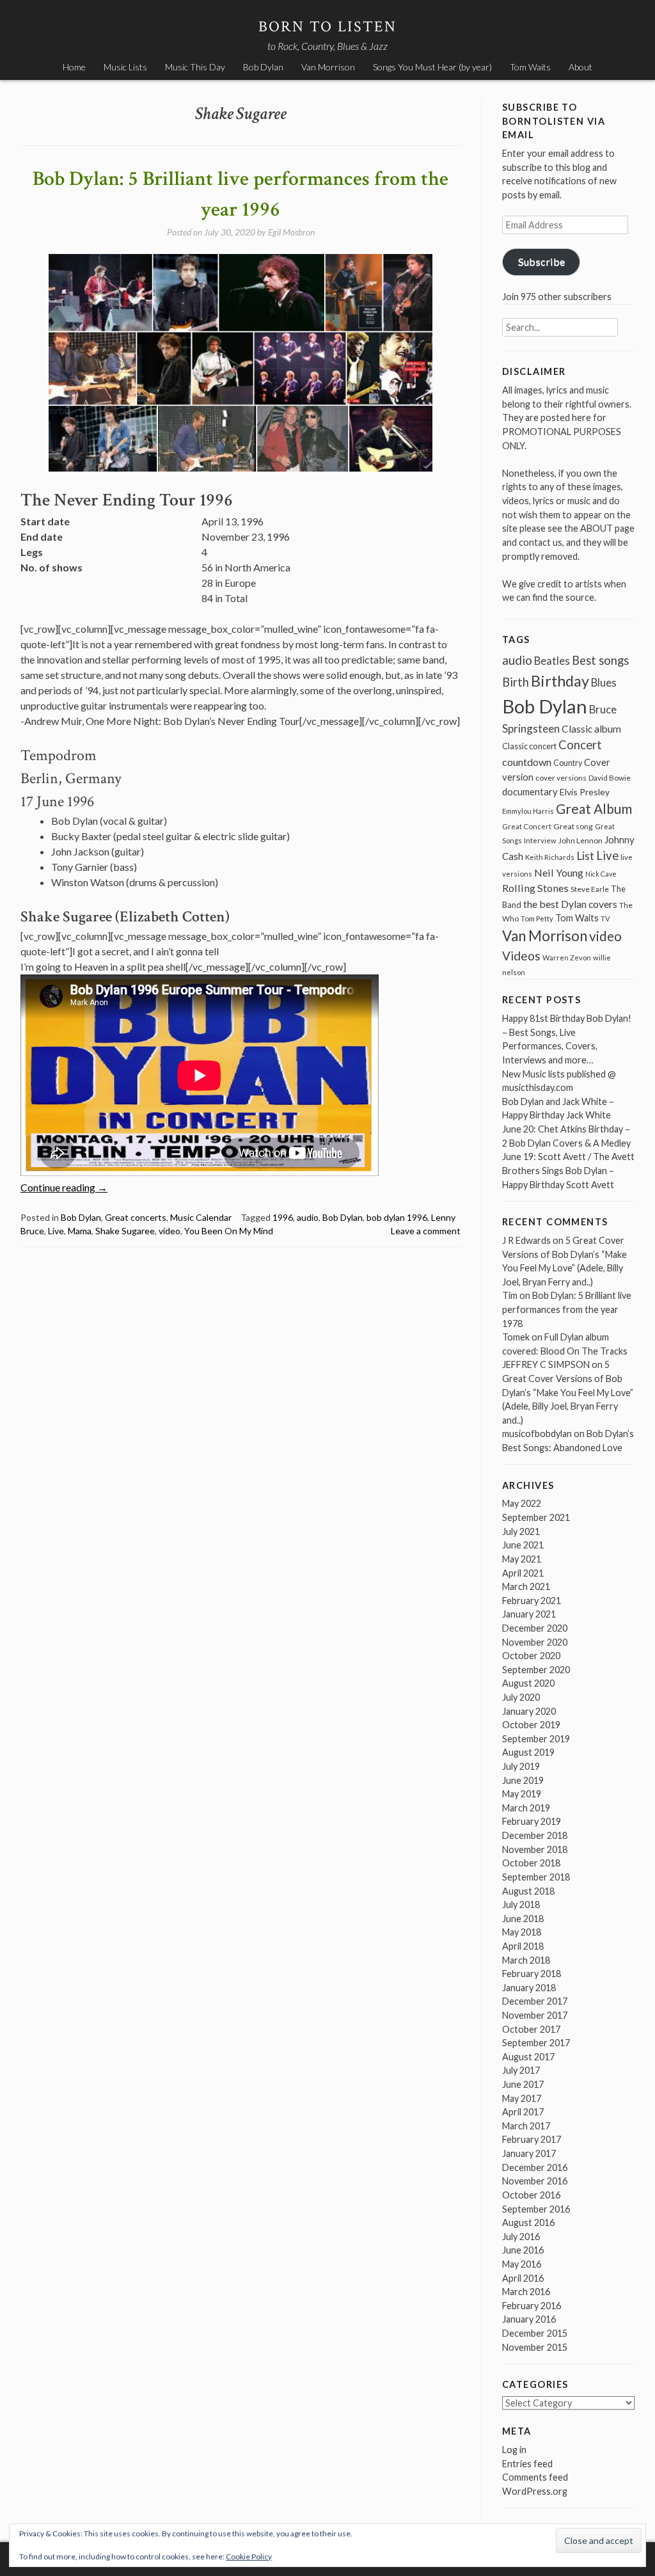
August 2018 (528, 1891)
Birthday (560, 681)
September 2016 (536, 2209)
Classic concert (529, 746)
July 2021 (521, 1531)
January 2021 (529, 1614)
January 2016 (529, 2319)
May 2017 (522, 2098)
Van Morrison (328, 67)
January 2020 (529, 1711)
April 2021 (523, 1573)
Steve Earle (590, 889)
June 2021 (523, 1545)
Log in (514, 2450)
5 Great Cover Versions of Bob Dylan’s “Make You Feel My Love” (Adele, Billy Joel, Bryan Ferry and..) (568, 1392)
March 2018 (526, 1960)
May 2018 (522, 1932)
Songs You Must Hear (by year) (432, 67)
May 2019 (522, 1794)
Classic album (591, 729)
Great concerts (136, 1217)
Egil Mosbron (291, 232)
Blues (604, 683)
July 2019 (521, 1766)
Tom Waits (530, 67)
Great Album (594, 808)
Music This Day (195, 67)
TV (605, 918)
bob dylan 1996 (397, 1217)
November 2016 (535, 2181)
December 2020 (535, 1628)
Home (74, 67)
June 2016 (523, 2250)
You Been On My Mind (229, 1231)
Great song (573, 826)
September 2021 (536, 1517)
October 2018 (531, 1863)
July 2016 (521, 2237)
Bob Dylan (263, 67)
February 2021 (532, 1601)
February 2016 (532, 2306)
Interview (540, 840)
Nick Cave (601, 874)
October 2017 (531, 2029)
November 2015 (535, 2347)
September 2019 (536, 1739)
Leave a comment (426, 1231)
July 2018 (521, 1904)
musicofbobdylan (537, 1434)
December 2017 (535, 2001)
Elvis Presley (585, 792)
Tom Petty (537, 918)
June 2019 (523, 1780)
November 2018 (535, 1849)
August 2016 (528, 2222)
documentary (530, 791)
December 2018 (535, 1835)
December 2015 (535, 2333)
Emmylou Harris (528, 811)
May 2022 (522, 1503)
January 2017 (529, 2153)
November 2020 (535, 1642)
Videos (521, 956)
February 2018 (532, 1974)
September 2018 (536, 1877)
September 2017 (536, 2043)
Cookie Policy (249, 2556)
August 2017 (528, 2057)
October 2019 (531, 1725)
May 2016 (522, 2264)
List (585, 856)
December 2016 (535, 2167)
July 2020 (521, 1697)
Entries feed (527, 2464)
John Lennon (580, 840)
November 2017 (535, 2015)
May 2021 (522, 1559)
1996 (283, 1217)
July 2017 (521, 2070)
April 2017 (523, 2112)
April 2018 (523, 1946)
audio (308, 1217)
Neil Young (559, 872)
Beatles (552, 661)
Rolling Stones (535, 888)
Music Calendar (201, 1217)
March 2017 (526, 2126)
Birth (516, 682)
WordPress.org (535, 2491)
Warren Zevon (567, 958)
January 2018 (529, 1988)
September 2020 (536, 1670)
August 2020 (528, 1683)
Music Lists (125, 67)
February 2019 (532, 1821)
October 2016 (531, 2195)
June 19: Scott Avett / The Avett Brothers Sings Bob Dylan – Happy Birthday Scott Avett (568, 1170)
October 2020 (531, 1656)
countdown (527, 762)
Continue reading (64, 1187)
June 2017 (523, 2084)
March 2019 (526, 1808)
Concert (580, 745)
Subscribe (541, 261)
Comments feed (535, 2477)
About (580, 67)
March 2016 (526, 2292)
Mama (80, 1231)
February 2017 (532, 2139)
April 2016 (523, 2278)
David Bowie (610, 778)
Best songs (600, 660)
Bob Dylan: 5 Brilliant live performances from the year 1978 (567, 1309)
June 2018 (523, 1919)
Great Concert (527, 826)
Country (568, 763)
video (170, 1231)
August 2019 (528, 1752)
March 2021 (526, 1586)
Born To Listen (328, 27)
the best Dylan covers (570, 904)
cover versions (561, 778)
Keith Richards (550, 857)
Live (56, 1231)
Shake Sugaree (125, 1231)
